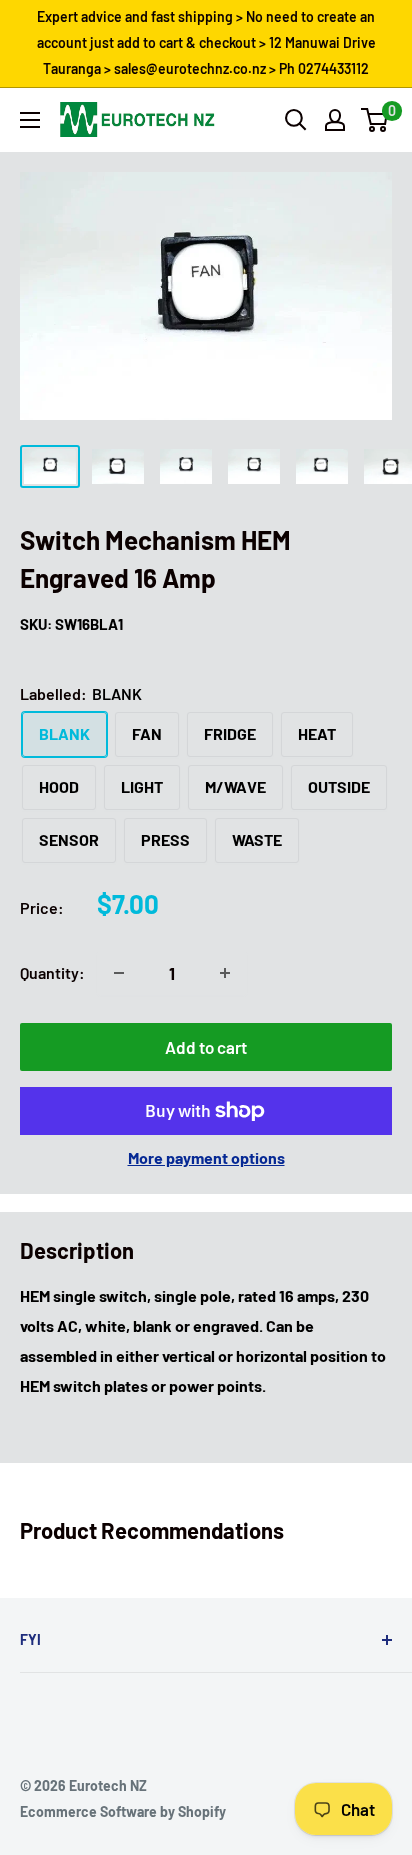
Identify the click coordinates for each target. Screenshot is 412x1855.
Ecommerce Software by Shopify (123, 1811)
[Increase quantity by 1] (225, 973)
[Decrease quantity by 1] (119, 973)
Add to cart (206, 1047)
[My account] (335, 120)
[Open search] (296, 120)
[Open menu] (30, 120)
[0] (375, 120)
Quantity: (52, 972)
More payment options (206, 1157)
